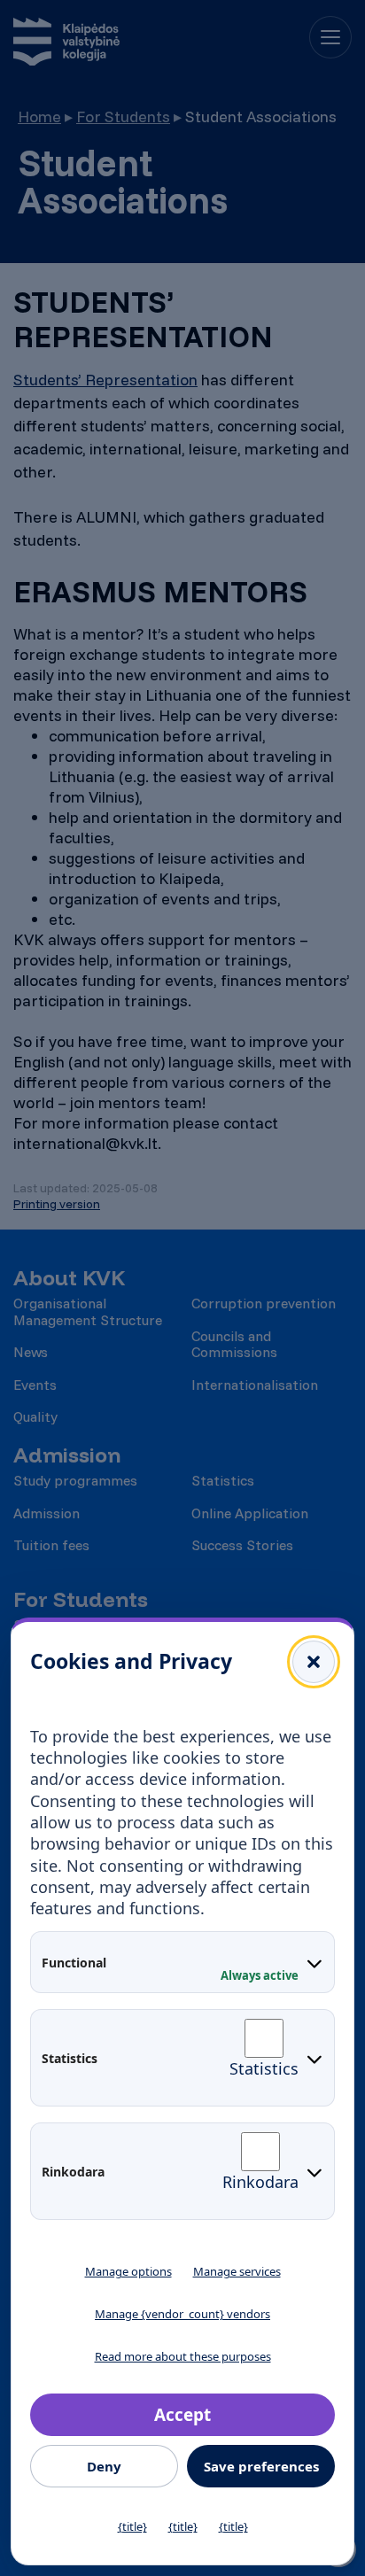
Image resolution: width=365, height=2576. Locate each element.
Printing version (57, 1204)
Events (35, 1385)
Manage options (128, 2271)
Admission (67, 1455)
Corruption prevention (264, 1303)
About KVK (69, 1278)
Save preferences (261, 2466)
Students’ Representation (105, 380)
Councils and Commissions (234, 1344)
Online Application (250, 1513)
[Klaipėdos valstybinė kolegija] (66, 44)
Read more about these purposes (183, 2356)
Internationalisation (255, 1385)
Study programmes (75, 1480)
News (31, 1352)
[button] (314, 1662)
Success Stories (242, 1545)
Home (39, 116)
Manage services (237, 2271)
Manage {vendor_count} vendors (182, 2314)
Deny (104, 2466)
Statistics (223, 1480)
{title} (132, 2526)
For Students (123, 116)
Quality (35, 1416)
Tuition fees (51, 1545)
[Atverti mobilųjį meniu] (330, 37)
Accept (182, 2415)
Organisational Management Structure (88, 1311)
